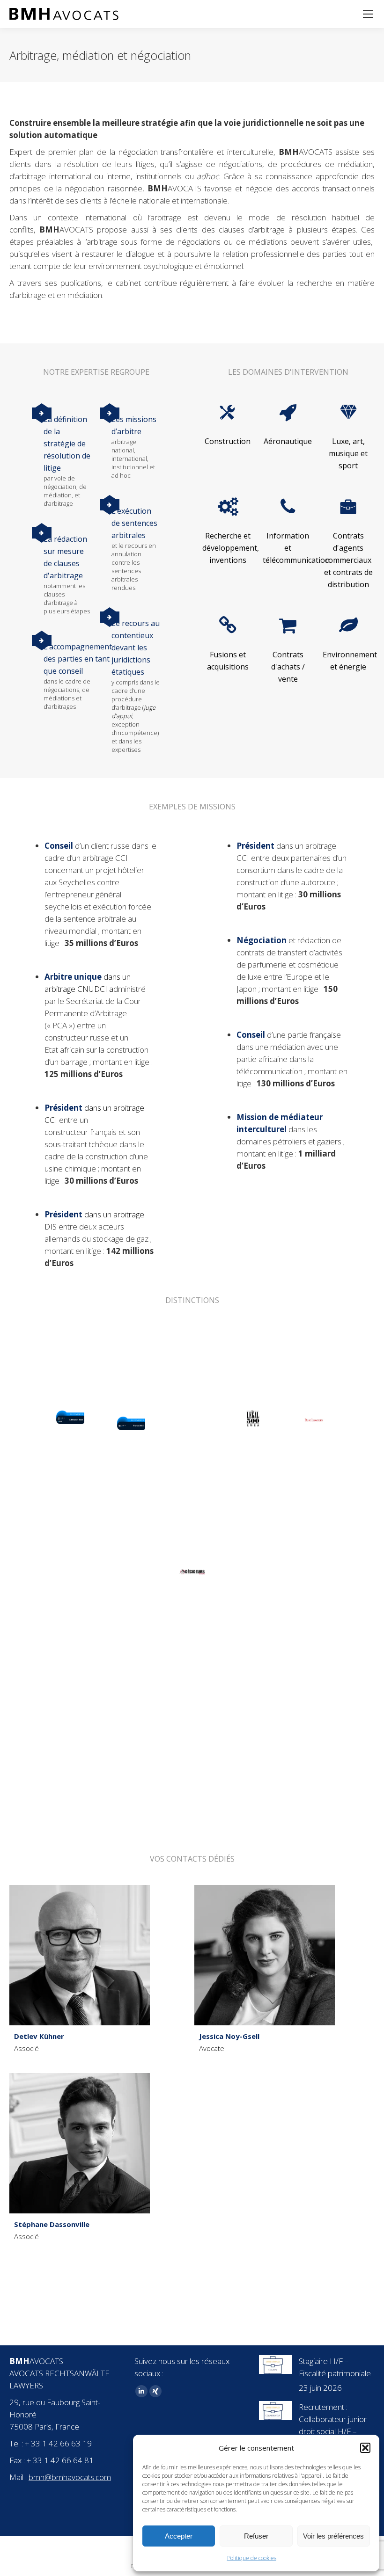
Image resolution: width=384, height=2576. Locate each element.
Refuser (256, 2536)
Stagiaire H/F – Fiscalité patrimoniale (335, 2367)
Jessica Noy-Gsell (229, 2036)
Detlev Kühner (39, 2036)
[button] (365, 2448)
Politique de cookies (252, 2558)
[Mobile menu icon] (368, 14)
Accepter (179, 2536)
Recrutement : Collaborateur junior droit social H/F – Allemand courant (333, 2425)
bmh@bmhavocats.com (70, 2477)
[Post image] (275, 2365)
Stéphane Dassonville (52, 2224)
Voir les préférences (333, 2536)
